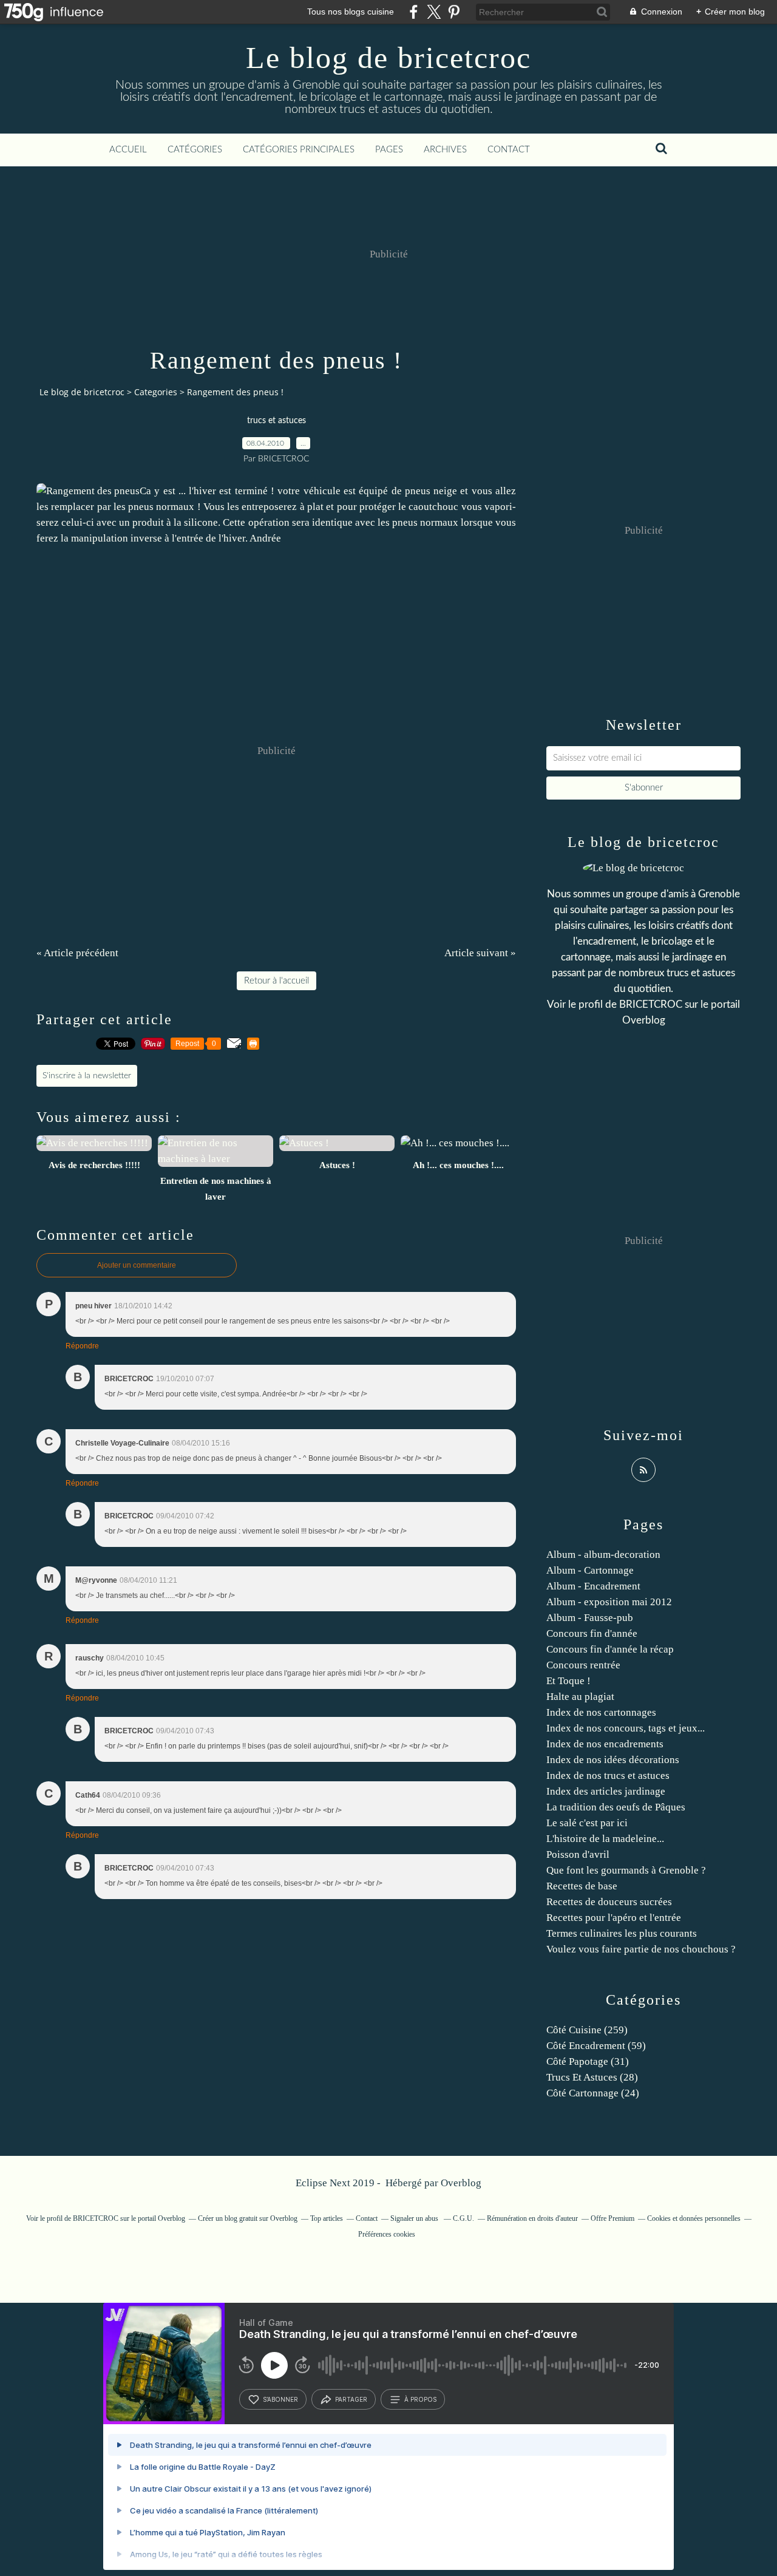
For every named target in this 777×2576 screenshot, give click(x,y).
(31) (588, 2061)
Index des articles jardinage (606, 1791)
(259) (587, 2030)
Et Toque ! (568, 1681)
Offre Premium (612, 2218)
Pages (389, 150)
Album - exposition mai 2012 (609, 1602)
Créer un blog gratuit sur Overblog (248, 2218)
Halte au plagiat (580, 1697)
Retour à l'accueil (277, 981)
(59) (596, 2046)
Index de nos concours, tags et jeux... (626, 1728)
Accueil (128, 150)
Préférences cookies (387, 2234)
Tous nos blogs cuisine (351, 12)
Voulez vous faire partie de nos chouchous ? (641, 1949)
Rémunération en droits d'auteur (532, 2218)
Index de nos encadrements (605, 1744)
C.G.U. (463, 2218)
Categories (156, 392)
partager (351, 2399)
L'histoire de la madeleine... (605, 1839)
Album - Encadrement (593, 1586)
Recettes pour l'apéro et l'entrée (614, 1918)
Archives (445, 150)
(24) (593, 2093)
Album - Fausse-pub (590, 1618)
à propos (420, 2399)
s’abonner (280, 2399)
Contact (509, 150)
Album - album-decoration (603, 1555)
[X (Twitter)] (434, 12)
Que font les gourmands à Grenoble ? (626, 1870)
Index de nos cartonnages (601, 1712)
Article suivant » (480, 953)
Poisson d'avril (578, 1854)
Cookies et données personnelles (694, 2218)
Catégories (195, 150)
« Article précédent (77, 953)
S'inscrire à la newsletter (87, 1076)
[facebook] (414, 12)
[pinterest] (454, 12)
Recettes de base (582, 1886)
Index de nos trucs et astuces (608, 1776)
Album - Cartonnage (590, 1570)
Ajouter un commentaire (137, 1265)
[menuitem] (128, 150)
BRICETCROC (651, 1004)
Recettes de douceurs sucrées (609, 1902)
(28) (592, 2077)
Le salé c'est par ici (587, 1823)
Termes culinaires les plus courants (622, 1933)
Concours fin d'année (592, 1633)
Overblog (461, 2183)
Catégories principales (299, 150)
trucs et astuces (277, 421)
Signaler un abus (415, 2218)
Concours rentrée (583, 1665)
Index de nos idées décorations (613, 1760)
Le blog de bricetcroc (388, 58)
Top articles (327, 2218)
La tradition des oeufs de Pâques (616, 1807)
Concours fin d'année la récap (610, 1649)
